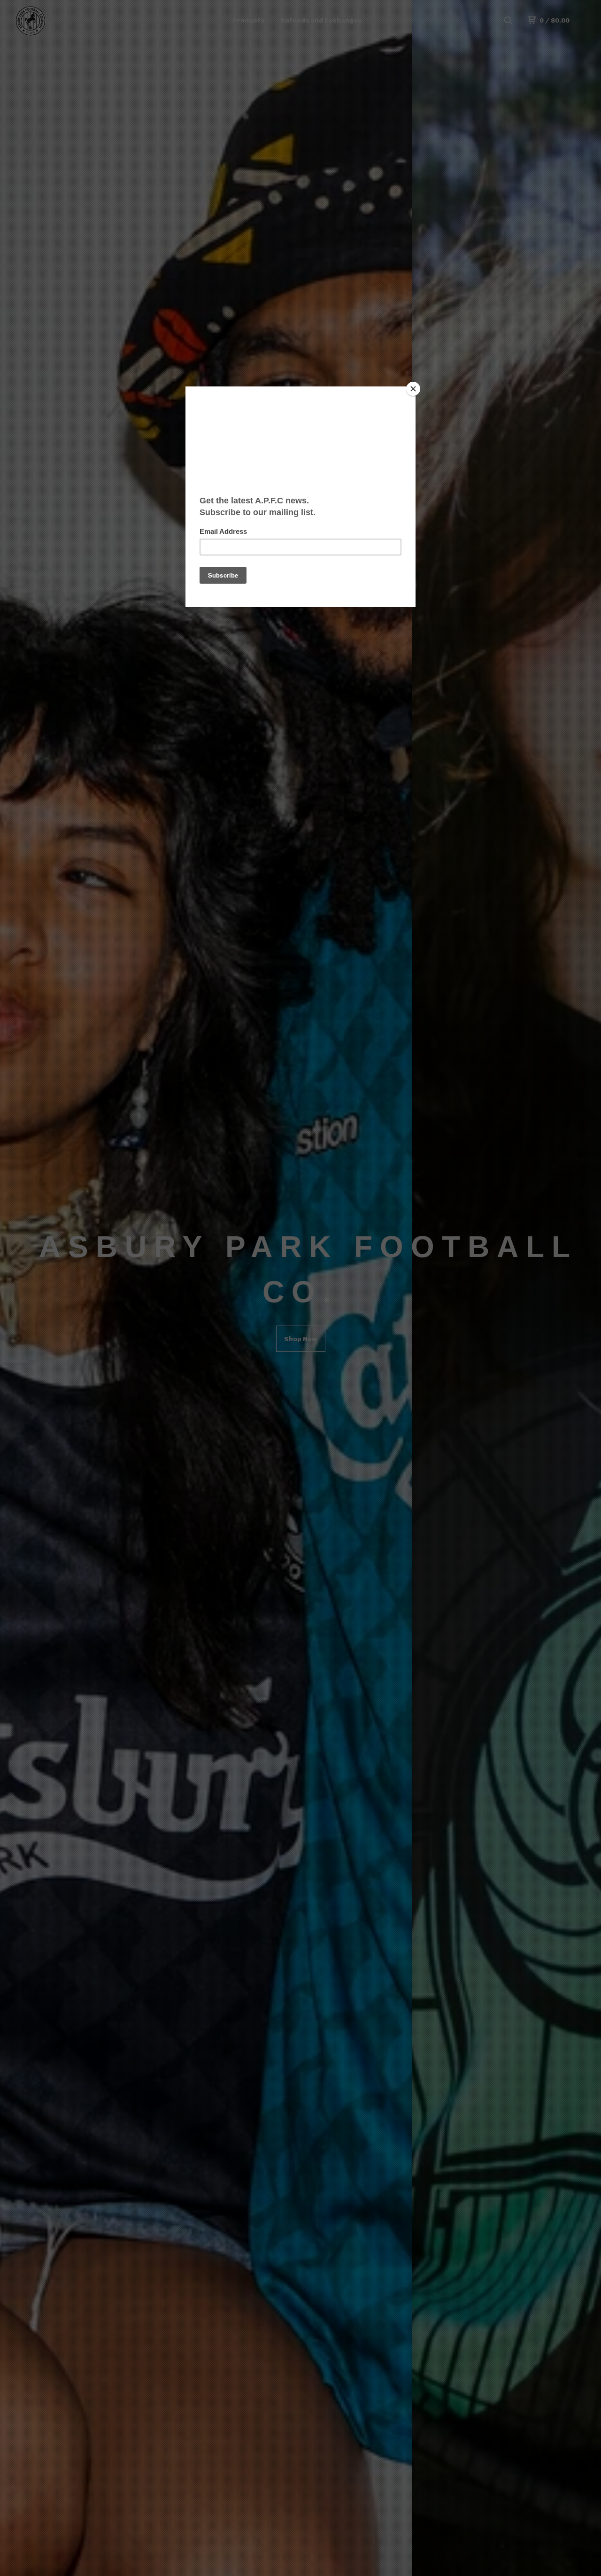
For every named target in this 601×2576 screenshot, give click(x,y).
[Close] (413, 389)
